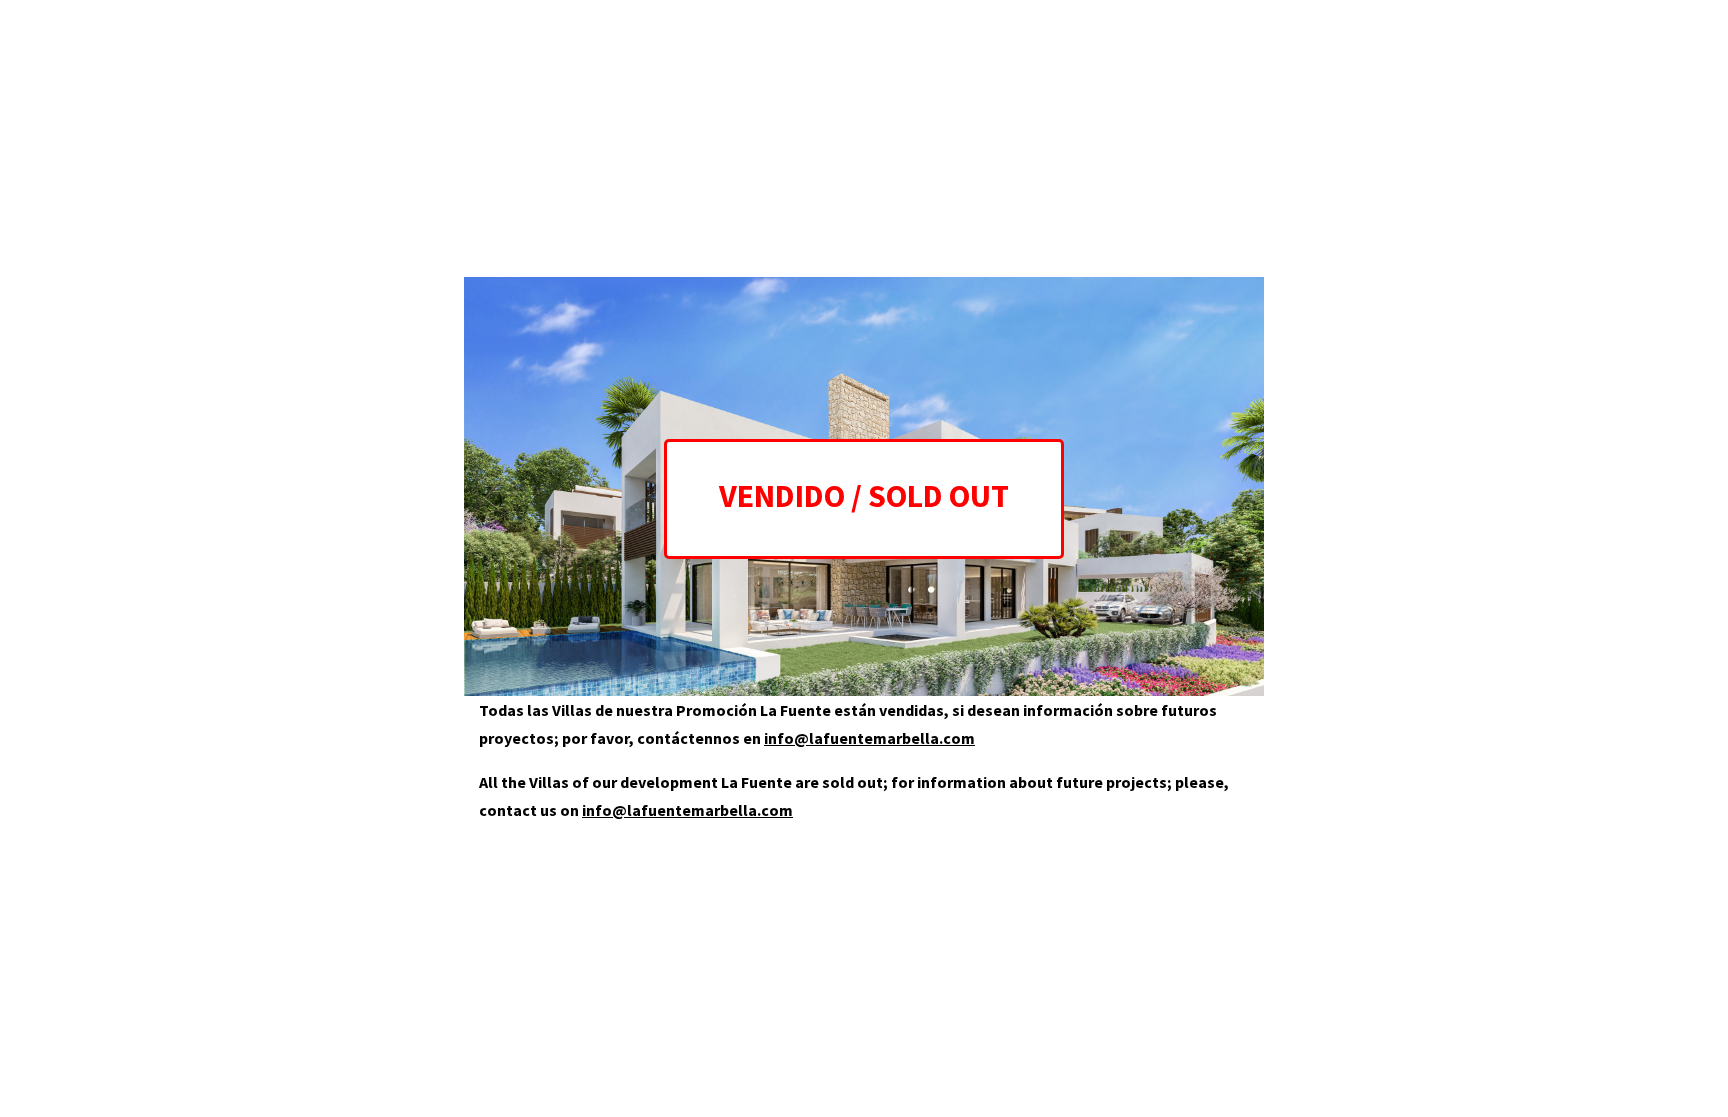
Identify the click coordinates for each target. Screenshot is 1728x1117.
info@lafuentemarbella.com (869, 738)
